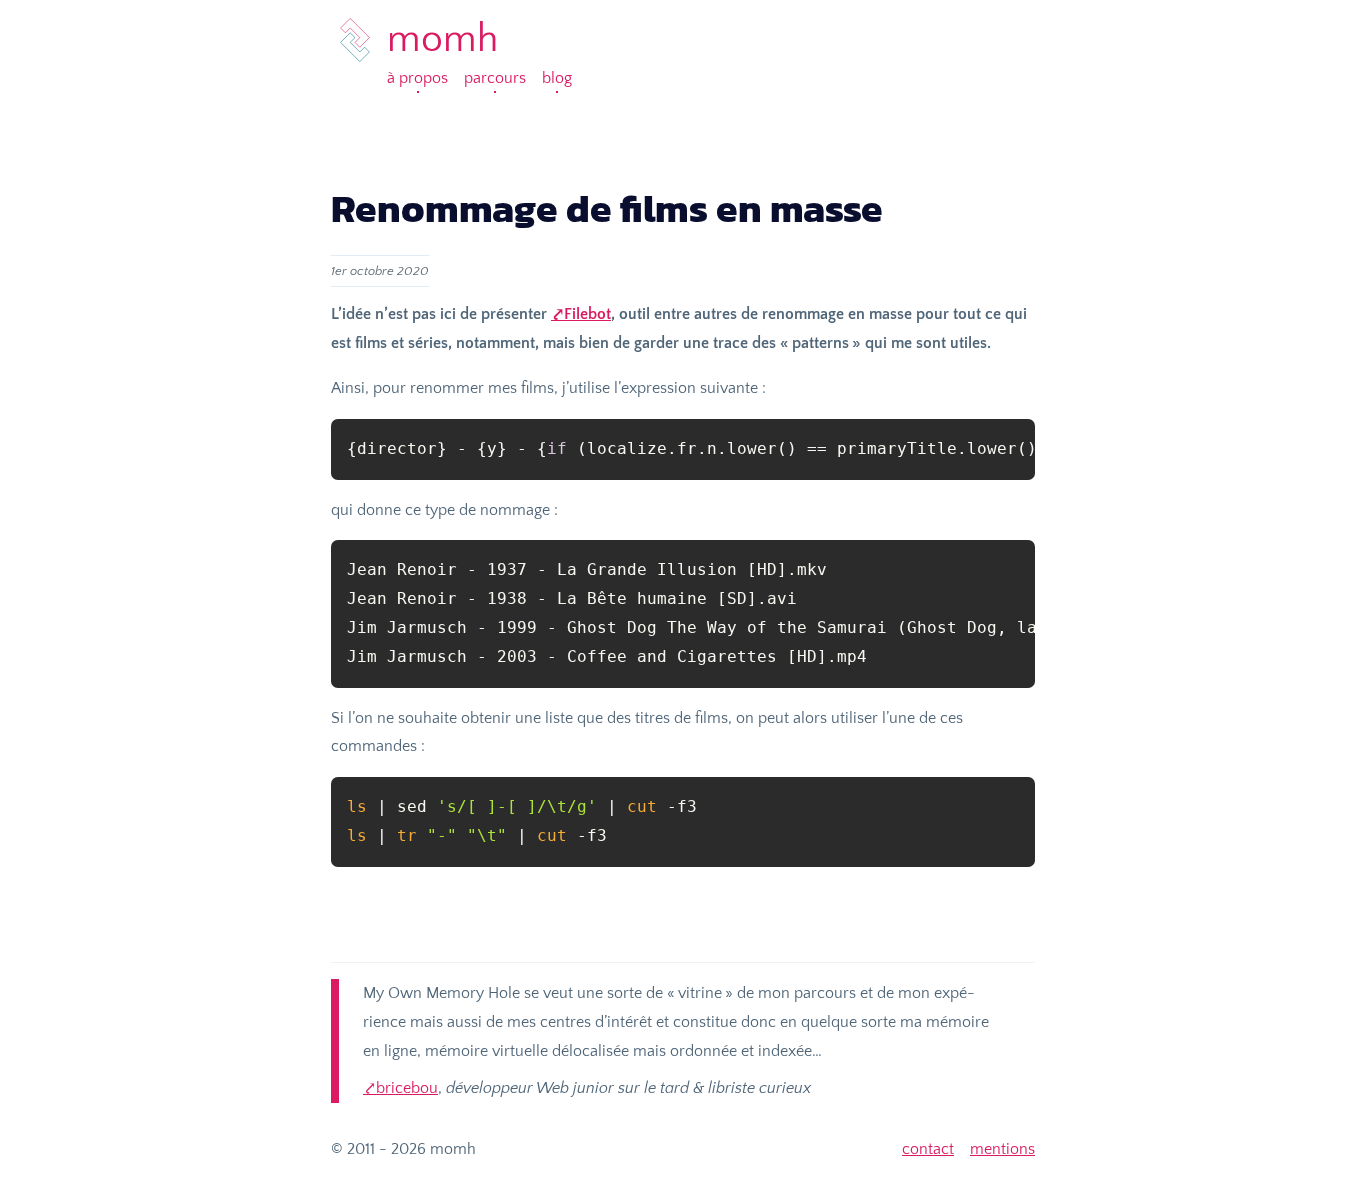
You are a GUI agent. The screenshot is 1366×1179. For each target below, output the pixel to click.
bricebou (407, 1088)
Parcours (495, 78)
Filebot (587, 314)
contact (928, 1149)
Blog (557, 78)
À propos (417, 78)
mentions (1002, 1149)
